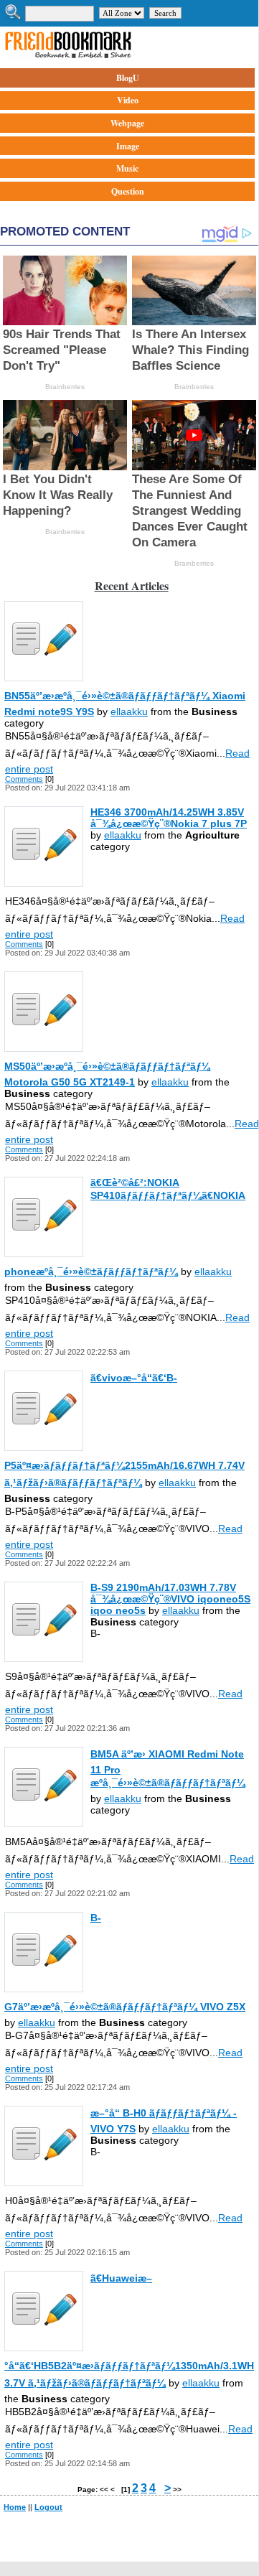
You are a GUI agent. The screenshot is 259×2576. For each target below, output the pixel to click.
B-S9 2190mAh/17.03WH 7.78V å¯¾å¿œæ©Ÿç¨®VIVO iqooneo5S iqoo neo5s (170, 1599)
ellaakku (129, 711)
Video (128, 100)
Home (15, 2507)
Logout (48, 2507)
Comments (24, 779)
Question (128, 191)
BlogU (128, 78)
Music (127, 168)
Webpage (127, 123)
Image (128, 146)
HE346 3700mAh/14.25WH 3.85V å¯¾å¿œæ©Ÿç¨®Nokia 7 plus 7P (169, 818)
